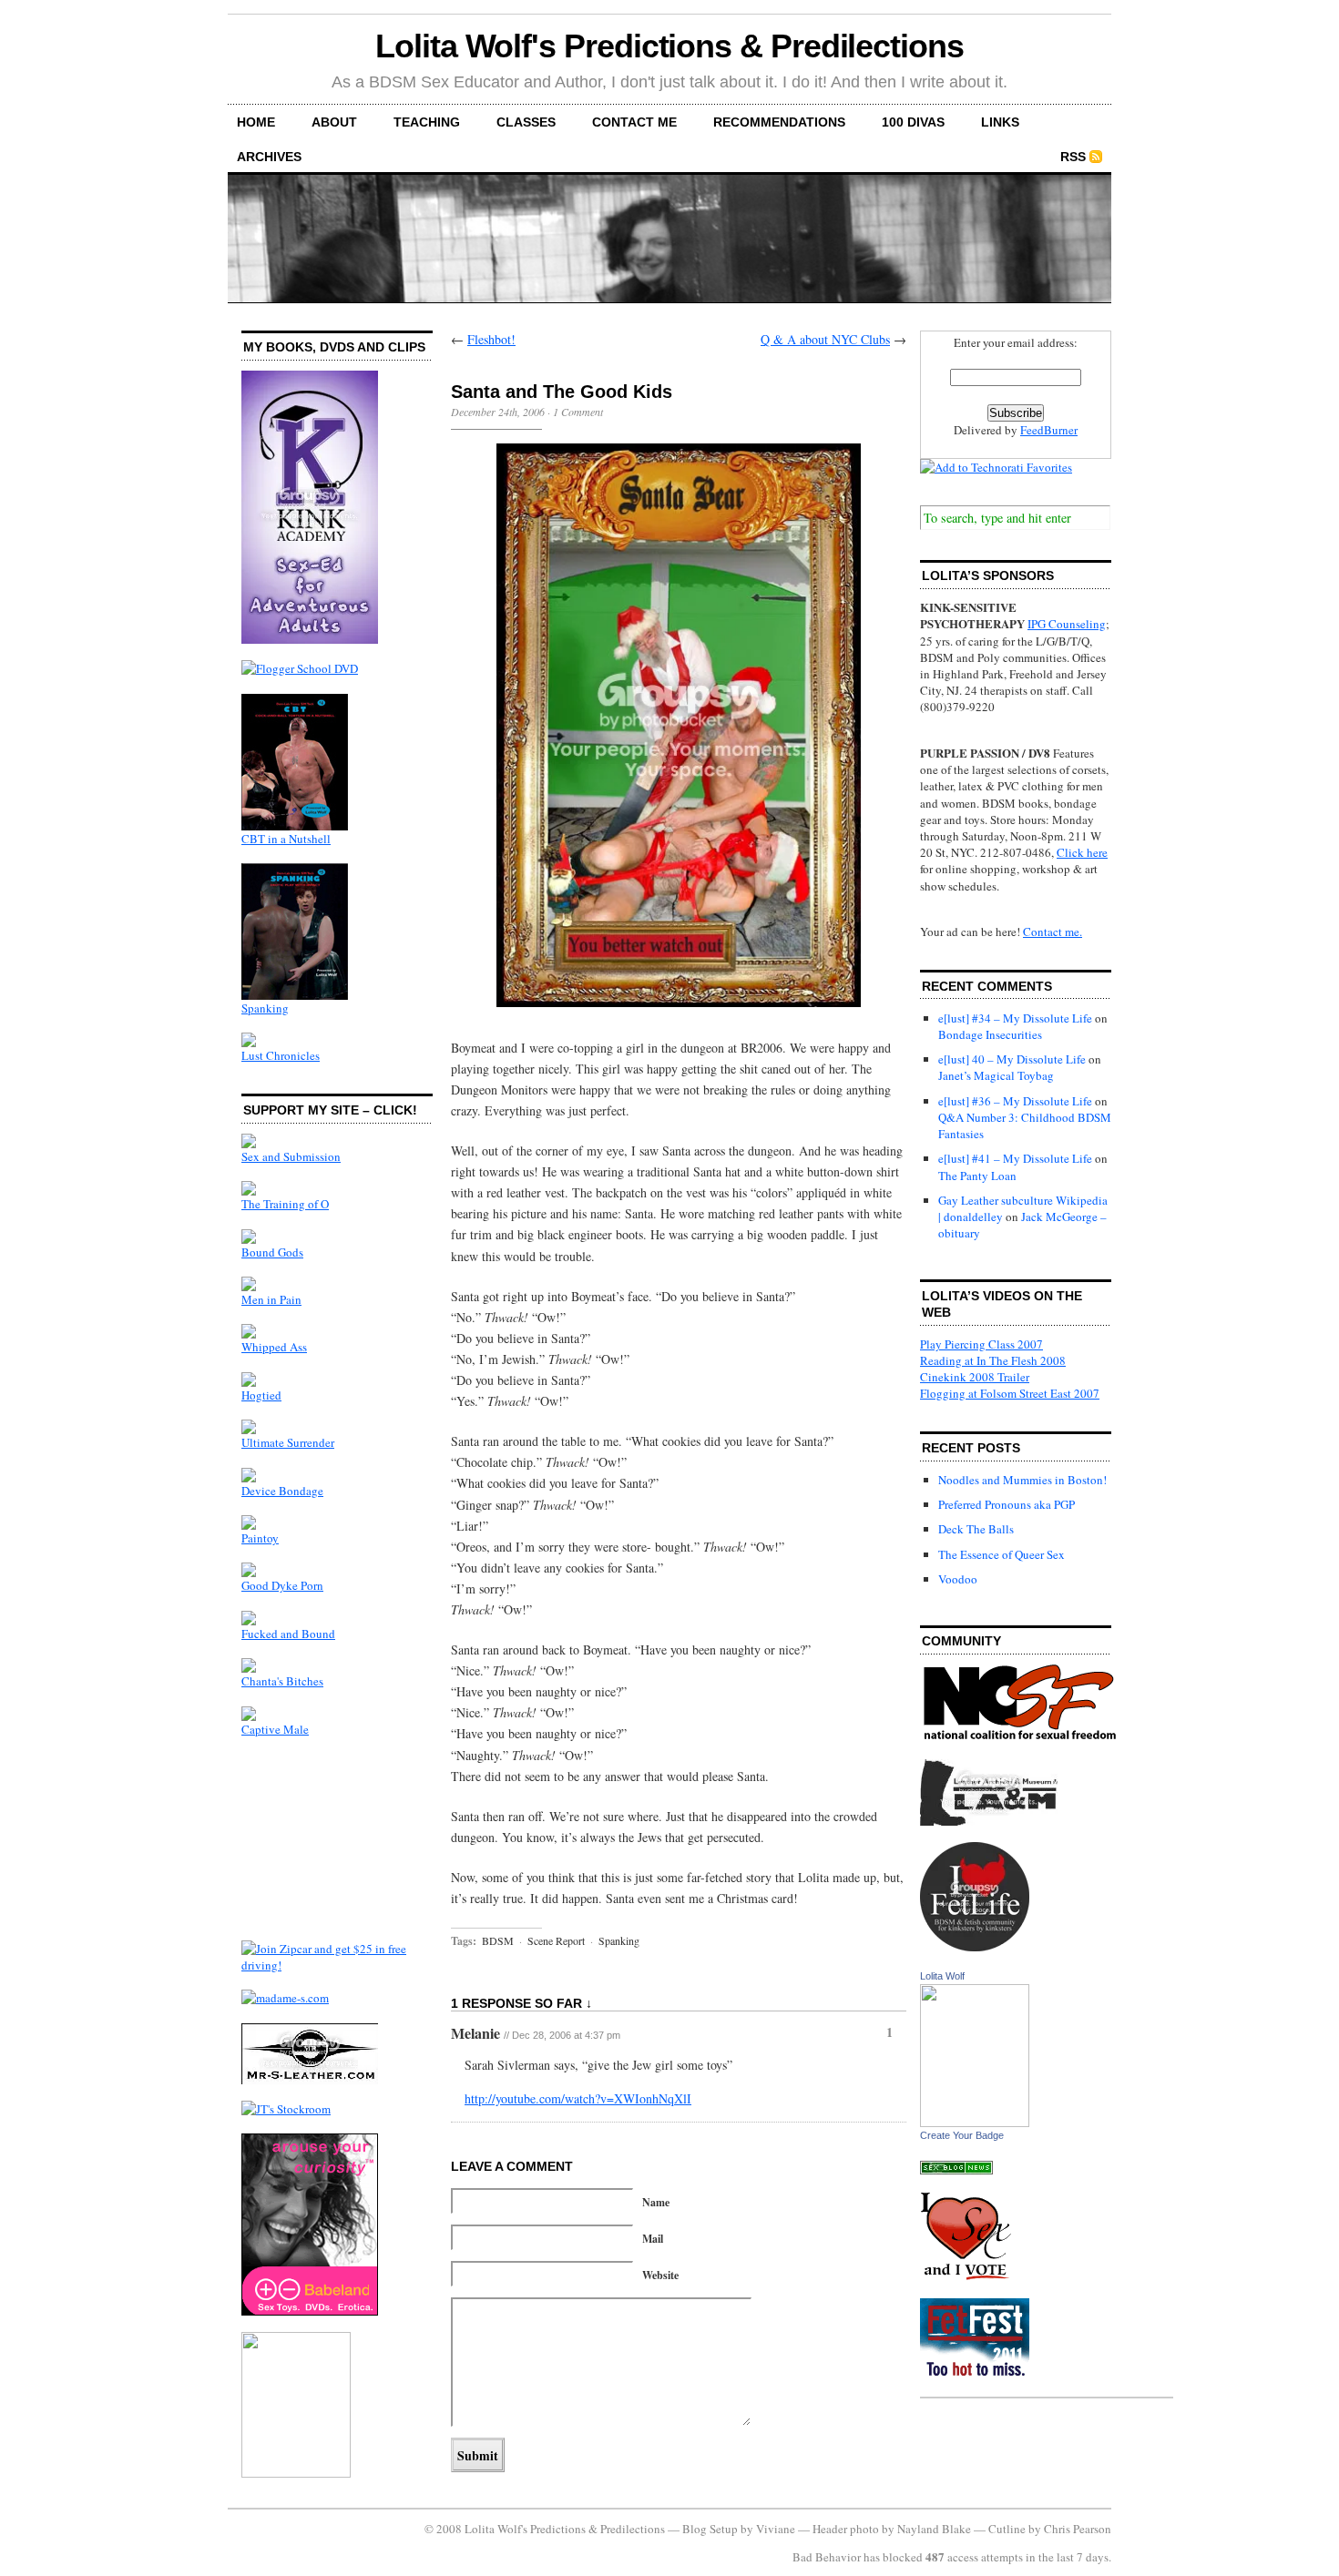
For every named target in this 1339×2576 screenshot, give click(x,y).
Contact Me (634, 122)
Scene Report (556, 1940)
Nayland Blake (934, 2529)
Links (1000, 122)
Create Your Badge (962, 2135)
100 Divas (913, 122)
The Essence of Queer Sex (1002, 1554)
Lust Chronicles (281, 1055)
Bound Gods (272, 1252)
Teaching (427, 122)
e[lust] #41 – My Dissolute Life (1015, 1158)
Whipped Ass (274, 1347)
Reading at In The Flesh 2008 (993, 1360)
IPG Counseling (1067, 624)
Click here (1082, 852)
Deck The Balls (976, 1529)
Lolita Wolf (942, 1976)
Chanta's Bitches (282, 1681)
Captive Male (275, 1729)
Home (256, 122)
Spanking (265, 1008)
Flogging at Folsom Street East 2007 (1010, 1393)
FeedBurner (1049, 430)
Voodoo (958, 1579)
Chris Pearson (1078, 2529)
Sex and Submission (291, 1156)
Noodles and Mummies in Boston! (1022, 1480)
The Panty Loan (977, 1176)
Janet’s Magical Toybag (996, 1075)
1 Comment (578, 412)
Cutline (1007, 2529)
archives (269, 157)
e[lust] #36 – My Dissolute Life (1015, 1101)
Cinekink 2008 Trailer (975, 1377)
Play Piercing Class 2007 (981, 1344)
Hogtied (261, 1395)
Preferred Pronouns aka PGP (1007, 1504)
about (334, 122)
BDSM (498, 1940)
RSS (1073, 157)
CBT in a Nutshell (286, 839)
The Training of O (285, 1204)
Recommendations (779, 122)
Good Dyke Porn (282, 1585)
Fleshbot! (491, 339)
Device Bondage (282, 1491)
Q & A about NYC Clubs (825, 339)
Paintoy (260, 1538)
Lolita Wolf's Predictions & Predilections (669, 46)
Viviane (776, 2529)
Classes (526, 122)
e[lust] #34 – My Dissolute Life (1015, 1018)
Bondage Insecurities (990, 1034)
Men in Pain (271, 1299)
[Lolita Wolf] (975, 2123)
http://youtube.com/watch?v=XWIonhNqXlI (578, 2098)
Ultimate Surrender (288, 1442)
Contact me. (1053, 932)
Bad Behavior (827, 2557)
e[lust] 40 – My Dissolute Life (1012, 1059)
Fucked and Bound (288, 1634)
